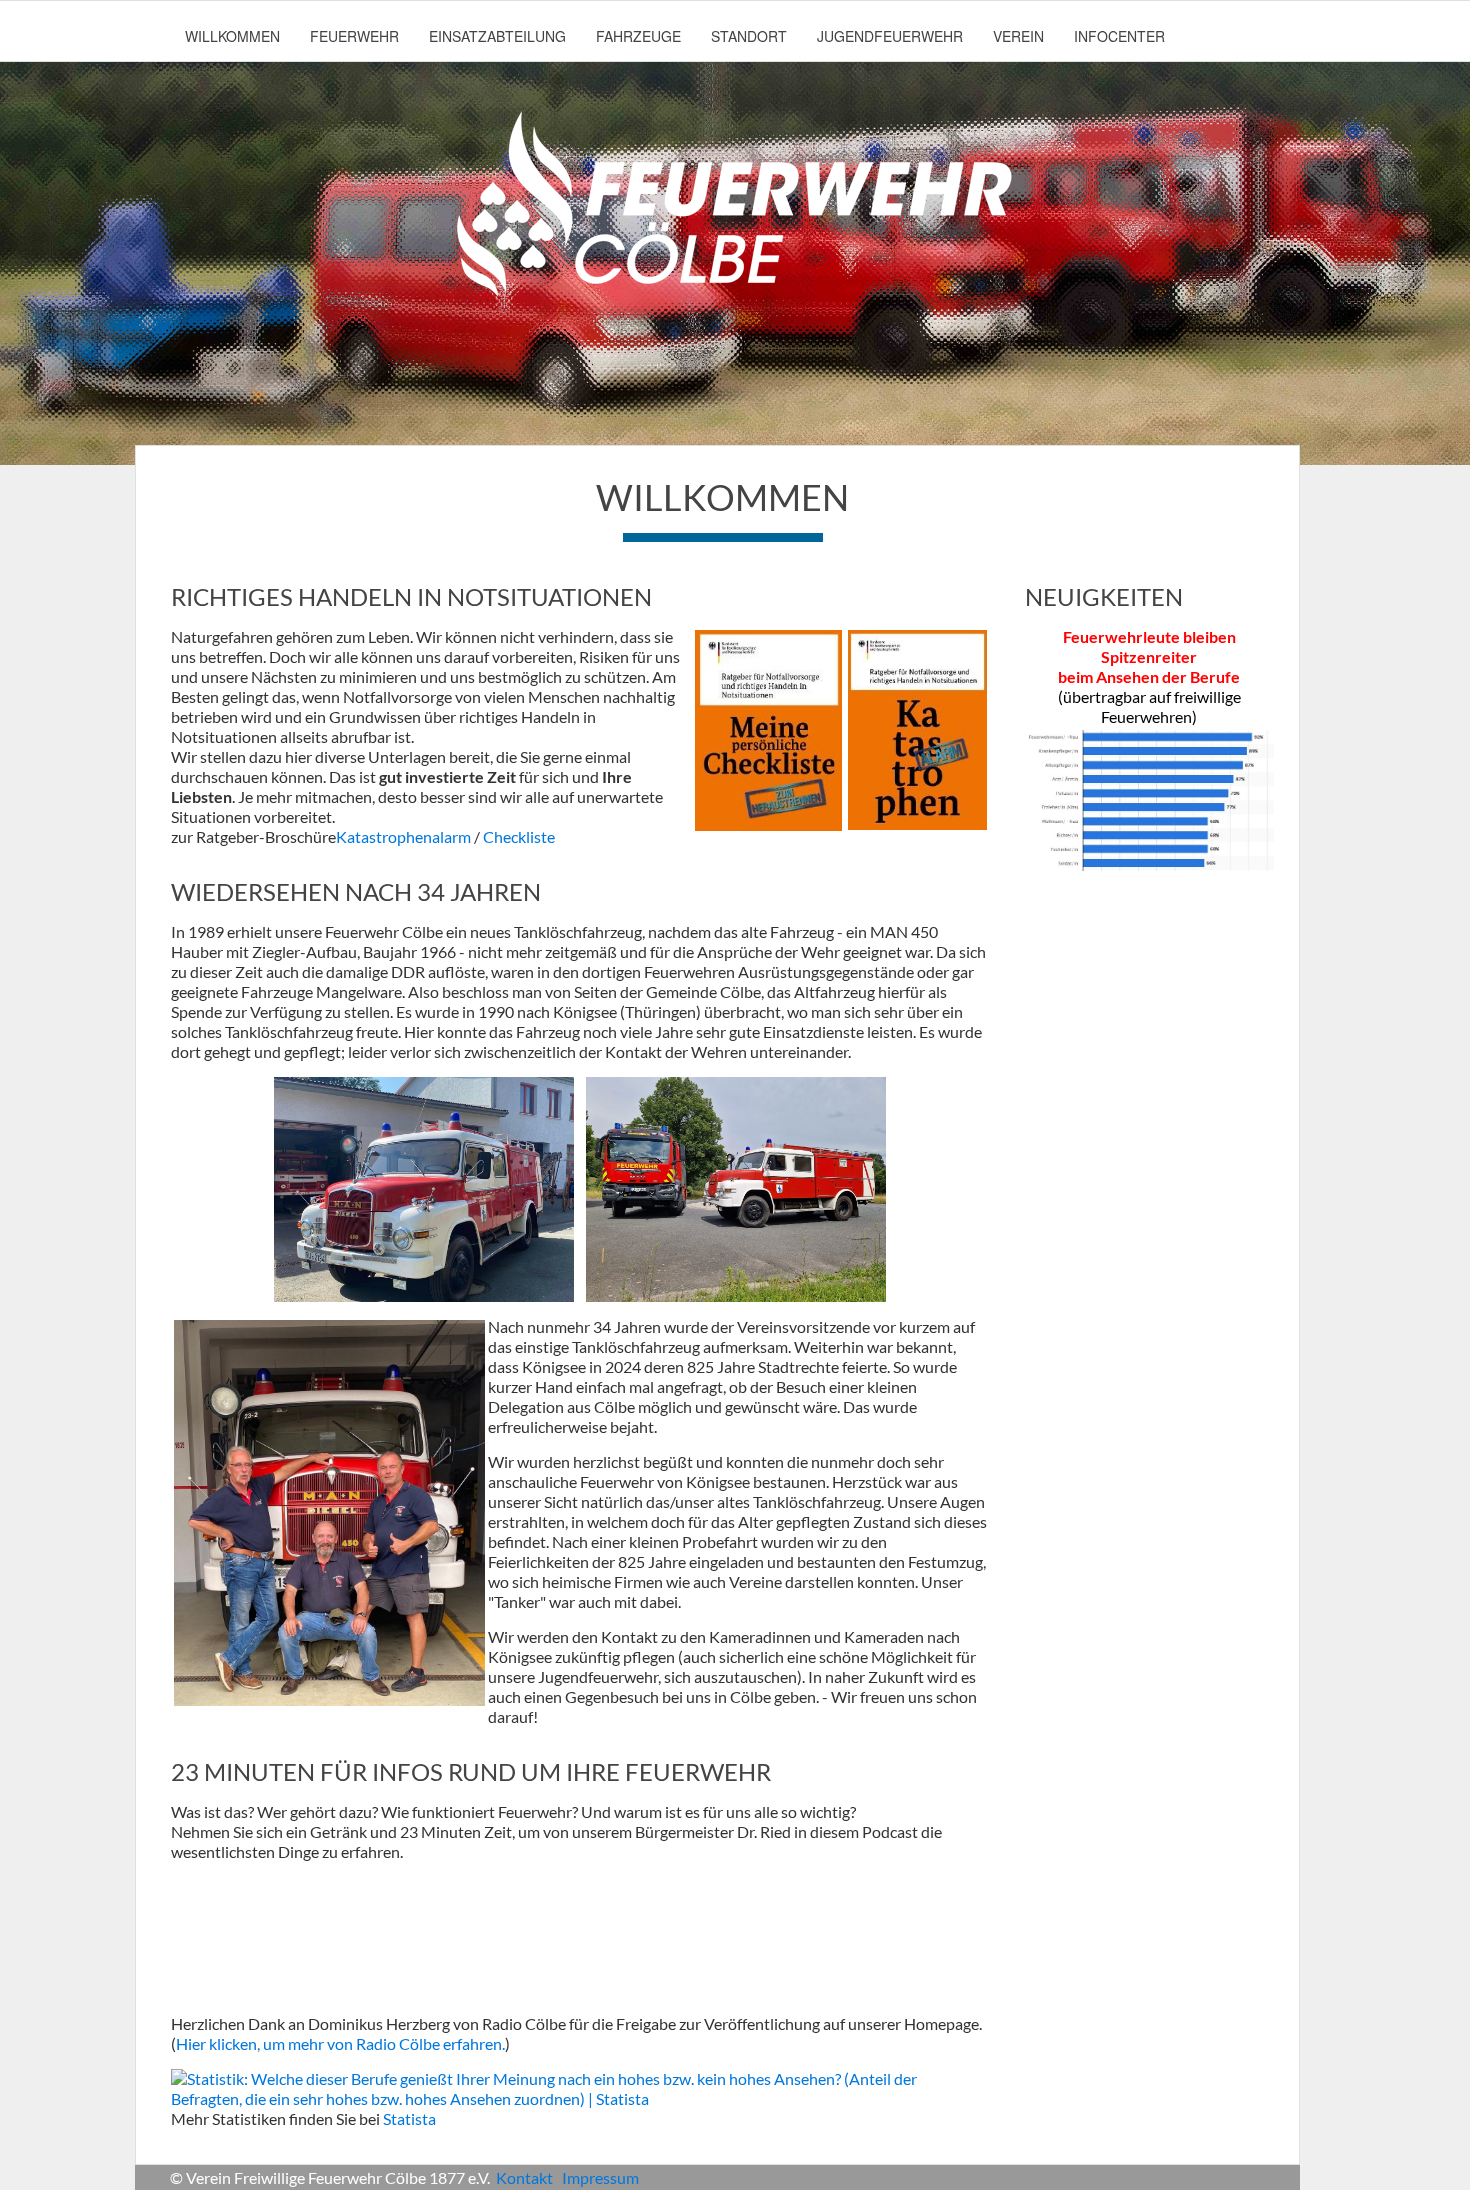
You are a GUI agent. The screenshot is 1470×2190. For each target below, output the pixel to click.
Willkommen (232, 36)
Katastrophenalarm (405, 836)
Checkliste (519, 836)
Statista (409, 2118)
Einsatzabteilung (497, 36)
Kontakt (524, 2177)
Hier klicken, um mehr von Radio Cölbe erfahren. (340, 2043)
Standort (749, 36)
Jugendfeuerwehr (890, 36)
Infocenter (1119, 36)
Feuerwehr (354, 36)
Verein (1018, 36)
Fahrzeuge (638, 36)
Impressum (600, 2177)
